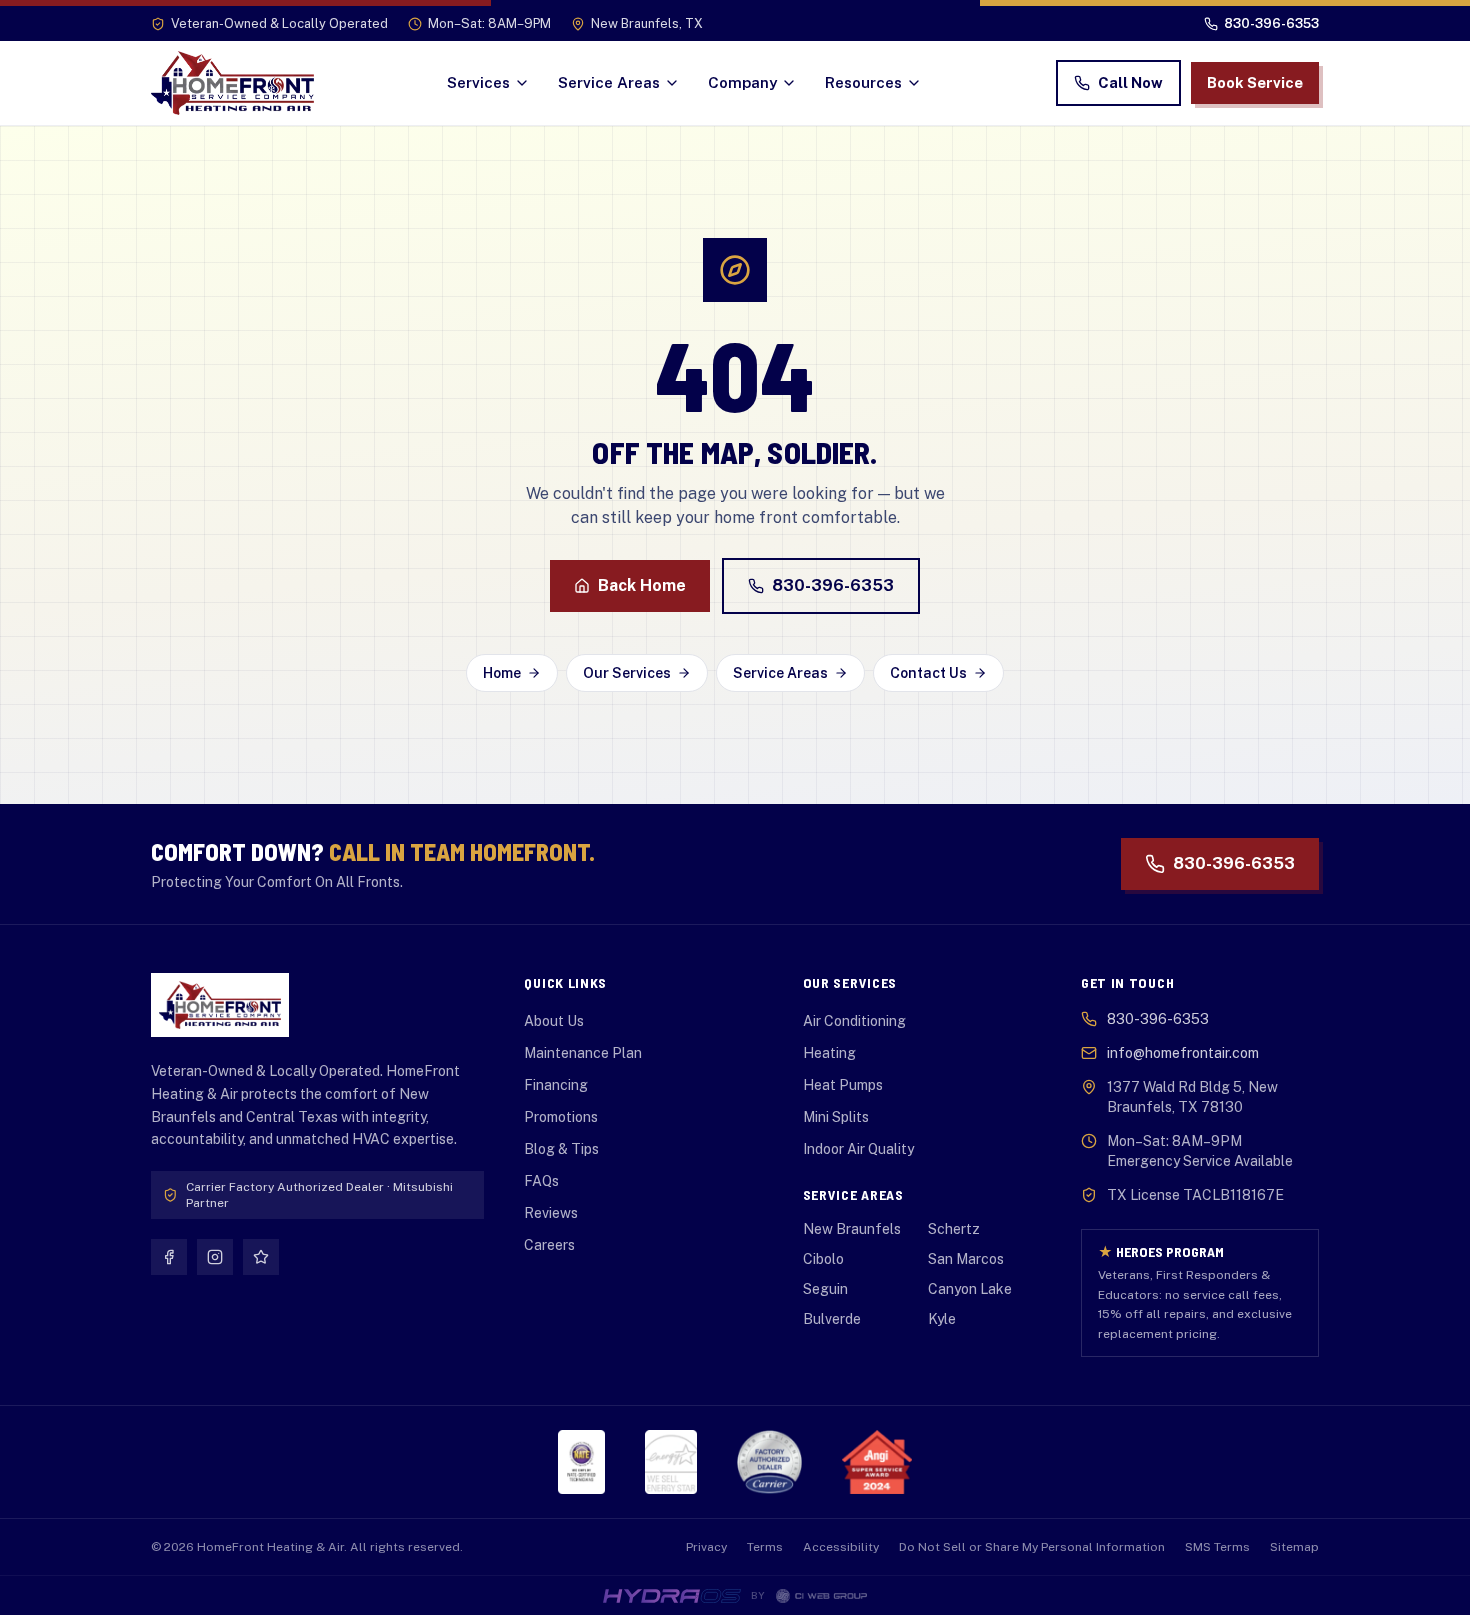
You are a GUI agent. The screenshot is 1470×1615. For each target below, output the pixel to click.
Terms (765, 1547)
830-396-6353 (833, 585)
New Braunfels (852, 1229)
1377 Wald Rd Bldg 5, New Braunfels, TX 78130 (1192, 1097)
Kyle (942, 1319)
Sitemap (1294, 1547)
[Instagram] (215, 1257)
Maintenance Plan (583, 1053)
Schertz (954, 1229)
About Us (554, 1021)
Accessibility (841, 1547)
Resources (863, 82)
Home (502, 673)
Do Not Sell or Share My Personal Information (1032, 1547)
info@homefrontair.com (1183, 1053)
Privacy (706, 1547)
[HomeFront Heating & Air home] (232, 83)
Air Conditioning (854, 1021)
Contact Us (928, 673)
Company (742, 82)
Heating (829, 1053)
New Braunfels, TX (647, 23)
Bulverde (832, 1319)
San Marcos (966, 1259)
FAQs (541, 1181)
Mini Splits (836, 1117)
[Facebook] (169, 1257)
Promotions (561, 1117)
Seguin (825, 1289)
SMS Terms (1217, 1547)
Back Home (642, 585)
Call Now (1130, 82)
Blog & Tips (561, 1149)
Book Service (1255, 82)
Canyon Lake (970, 1289)
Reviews (551, 1213)
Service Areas (609, 82)
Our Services (627, 673)
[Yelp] (261, 1257)
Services (478, 82)
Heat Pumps (843, 1085)
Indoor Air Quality (858, 1149)
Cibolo (823, 1259)
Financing (556, 1085)
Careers (549, 1245)
